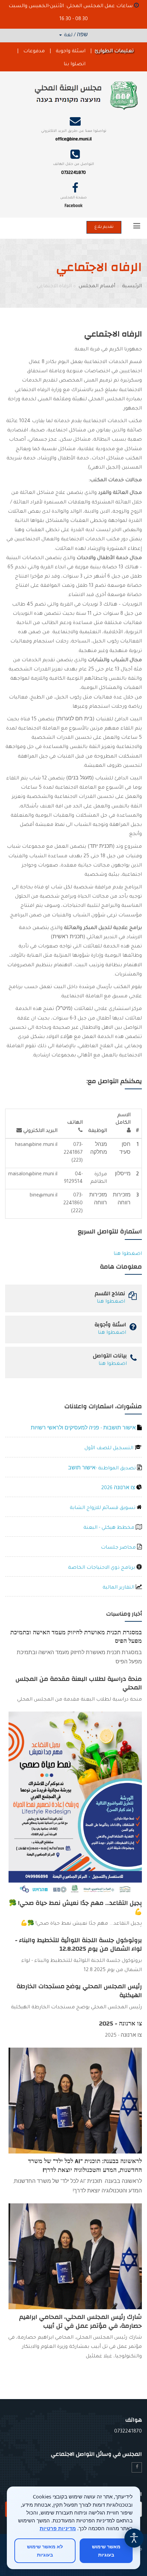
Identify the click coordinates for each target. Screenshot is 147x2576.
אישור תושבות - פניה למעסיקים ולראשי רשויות (84, 1429)
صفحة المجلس (73, 198)
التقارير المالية (119, 1588)
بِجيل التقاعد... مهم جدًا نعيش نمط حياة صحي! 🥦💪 (75, 1907)
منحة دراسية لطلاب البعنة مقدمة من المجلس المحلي (79, 1683)
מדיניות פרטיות (58, 2528)
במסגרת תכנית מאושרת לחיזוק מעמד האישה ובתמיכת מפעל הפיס (76, 1637)
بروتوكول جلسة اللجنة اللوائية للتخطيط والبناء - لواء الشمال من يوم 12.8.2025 (78, 1945)
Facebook (73, 206)
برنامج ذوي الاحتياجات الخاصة (102, 1568)
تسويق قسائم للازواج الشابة (103, 1508)
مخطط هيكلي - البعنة (110, 1528)
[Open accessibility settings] (134, 2538)
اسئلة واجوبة (71, 52)
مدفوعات (34, 52)
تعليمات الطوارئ (114, 52)
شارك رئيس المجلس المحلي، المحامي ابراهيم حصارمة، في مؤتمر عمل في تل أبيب (81, 2321)
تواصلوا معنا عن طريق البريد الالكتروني (74, 131)
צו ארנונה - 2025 (121, 2024)
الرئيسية (132, 287)
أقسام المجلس (97, 287)
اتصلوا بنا (75, 65)
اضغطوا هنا (128, 1254)
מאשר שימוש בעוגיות (106, 2551)
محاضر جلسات (119, 1548)
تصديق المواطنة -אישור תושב (103, 1469)
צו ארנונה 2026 (119, 1488)
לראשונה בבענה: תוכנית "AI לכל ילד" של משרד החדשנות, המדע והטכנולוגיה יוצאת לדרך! (85, 2166)
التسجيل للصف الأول (110, 1449)
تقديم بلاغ (104, 227)
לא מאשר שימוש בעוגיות (45, 2551)
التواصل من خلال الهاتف (73, 164)
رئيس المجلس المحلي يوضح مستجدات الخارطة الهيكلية (79, 1991)
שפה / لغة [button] (75, 36)
